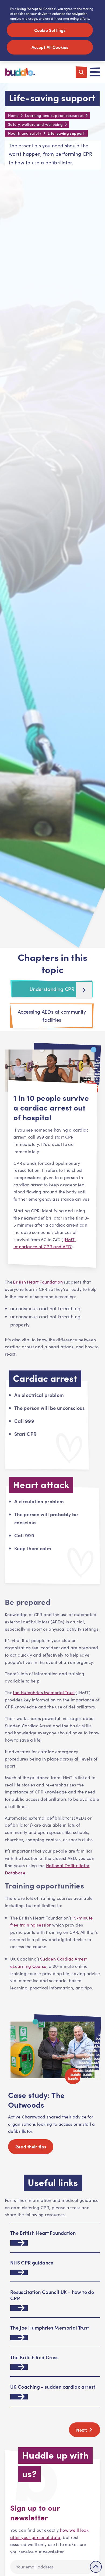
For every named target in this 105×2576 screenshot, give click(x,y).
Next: (82, 2430)
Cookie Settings (50, 30)
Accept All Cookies (50, 47)
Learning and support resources (54, 115)
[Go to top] (96, 2567)
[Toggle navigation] (95, 72)
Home (13, 115)
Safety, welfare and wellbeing (35, 124)
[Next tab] (84, 990)
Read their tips (31, 2147)
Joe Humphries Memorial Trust (44, 1692)
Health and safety (25, 133)
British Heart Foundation (38, 1282)
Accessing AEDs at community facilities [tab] (52, 1016)
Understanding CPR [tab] (52, 989)
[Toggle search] (81, 72)
